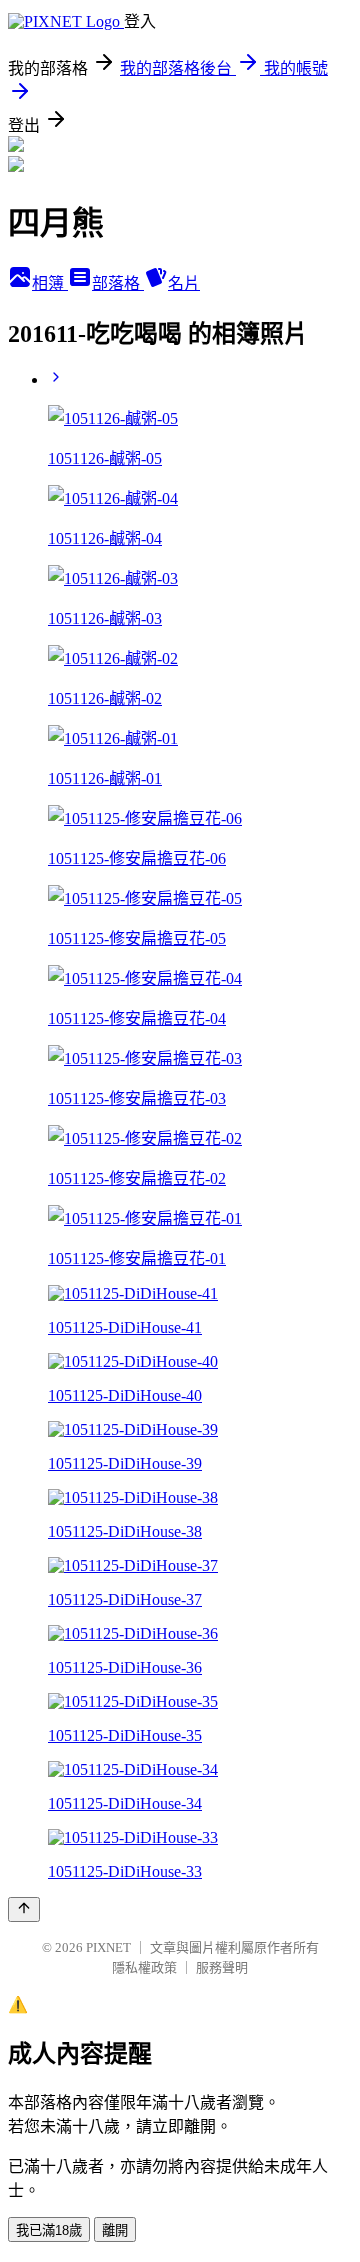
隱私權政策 (144, 1967)
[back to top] (24, 1909)
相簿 (50, 283)
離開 (115, 2230)
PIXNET (108, 1947)
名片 (184, 283)
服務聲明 (222, 1967)
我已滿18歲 (49, 2230)
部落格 (118, 283)
